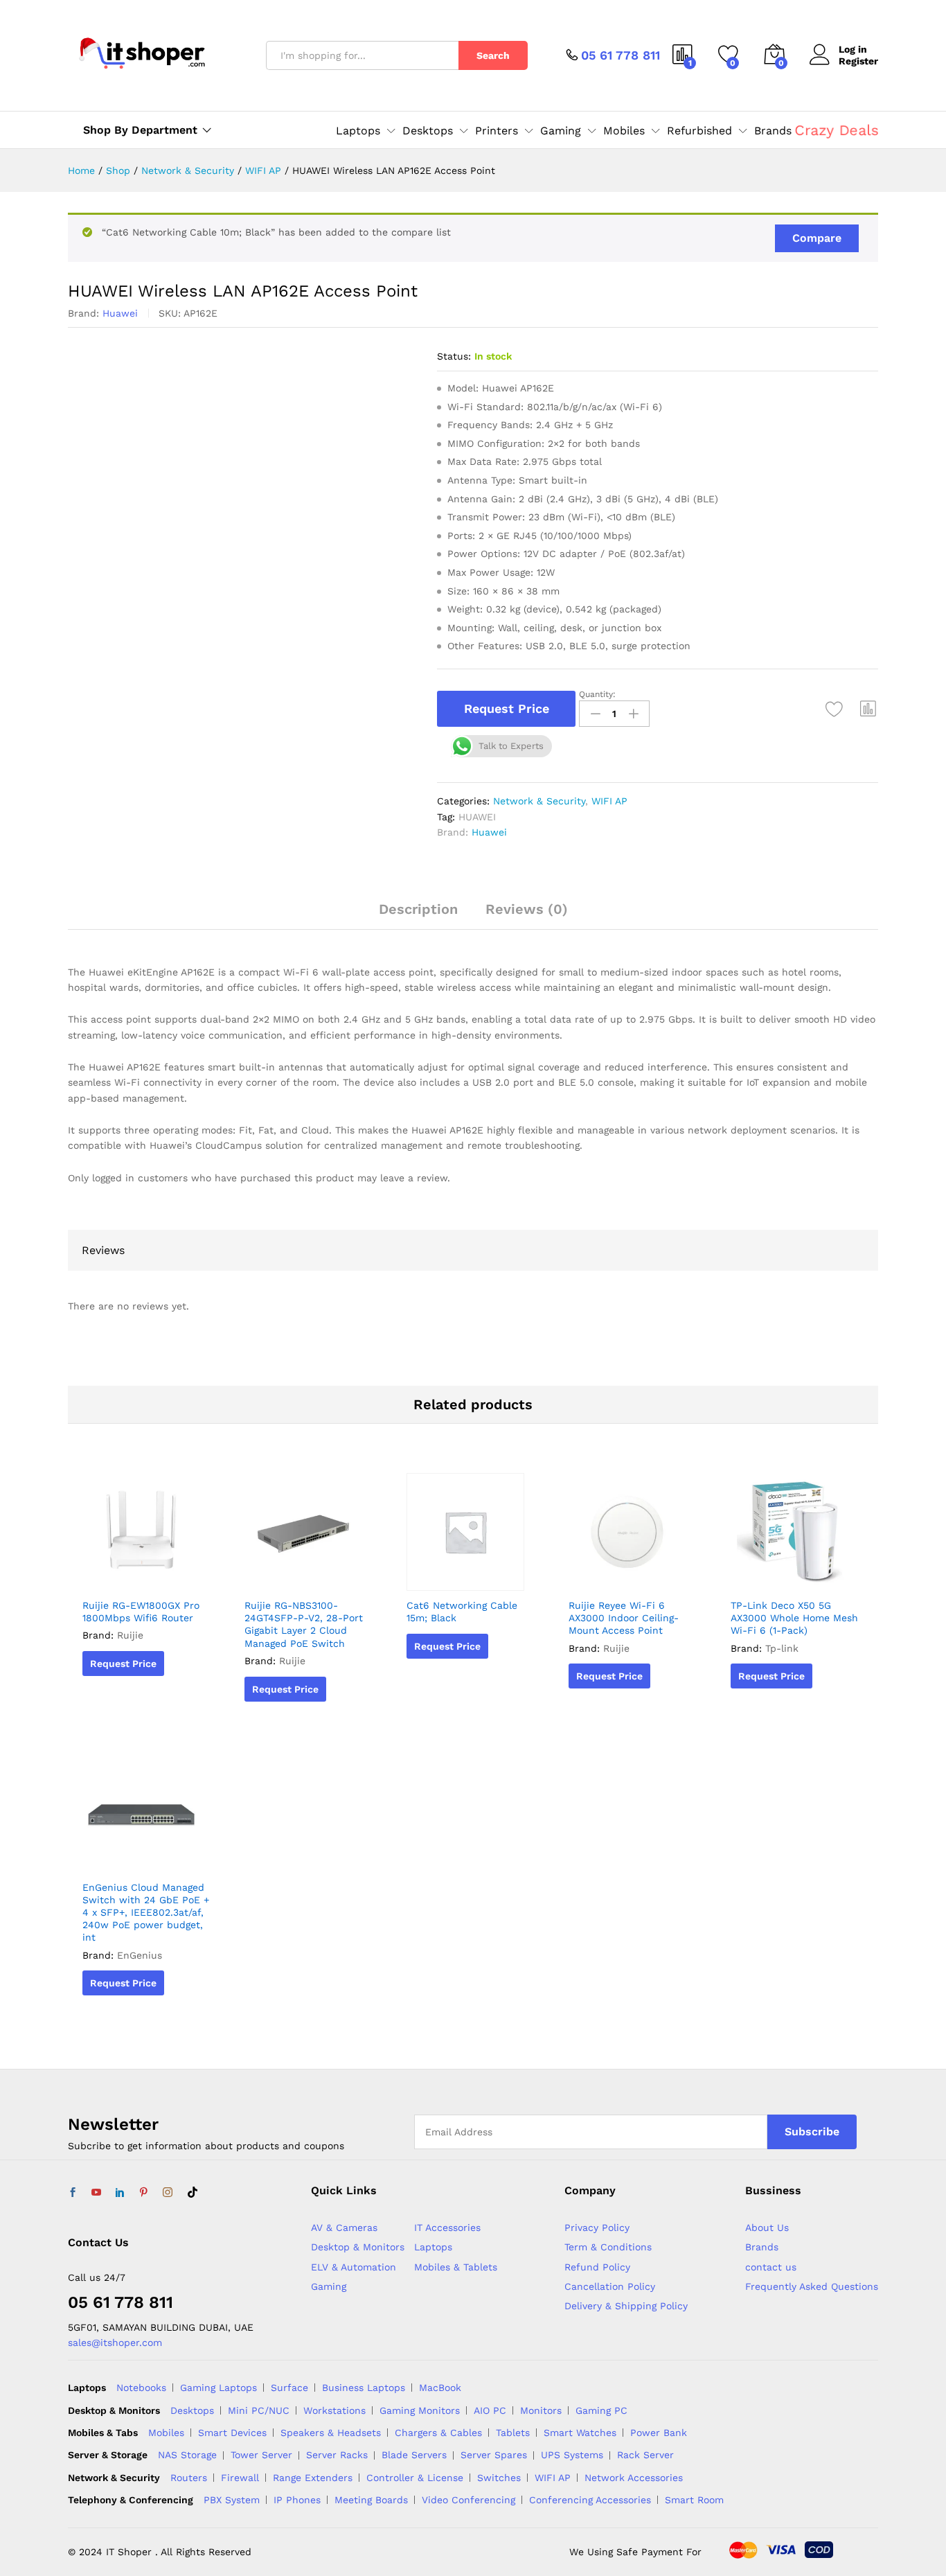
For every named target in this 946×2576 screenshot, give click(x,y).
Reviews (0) (527, 909)
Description (418, 909)
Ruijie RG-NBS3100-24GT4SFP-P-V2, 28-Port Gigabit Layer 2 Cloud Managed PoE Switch (304, 1624)
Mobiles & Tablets (456, 2267)
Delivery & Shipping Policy (626, 2306)
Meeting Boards (371, 2500)
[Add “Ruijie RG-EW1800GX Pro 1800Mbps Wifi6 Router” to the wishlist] (145, 1576)
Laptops (433, 2247)
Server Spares (494, 2455)
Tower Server (261, 2455)
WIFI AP (609, 801)
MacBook (440, 2388)
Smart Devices (232, 2433)
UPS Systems (572, 2455)
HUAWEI (477, 817)
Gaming (329, 2286)
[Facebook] (73, 2193)
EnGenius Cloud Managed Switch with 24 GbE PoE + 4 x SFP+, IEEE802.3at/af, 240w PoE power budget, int (146, 1913)
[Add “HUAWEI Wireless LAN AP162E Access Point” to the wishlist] (835, 709)
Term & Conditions (608, 2247)
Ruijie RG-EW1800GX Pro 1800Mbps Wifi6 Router (141, 1612)
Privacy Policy (597, 2227)
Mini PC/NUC (259, 2410)
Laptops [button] (358, 131)
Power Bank (659, 2433)
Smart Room (694, 2500)
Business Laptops (364, 2388)
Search (493, 55)
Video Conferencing (468, 2500)
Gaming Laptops (218, 2388)
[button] (868, 709)
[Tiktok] (193, 2193)
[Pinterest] (143, 2193)
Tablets (513, 2433)
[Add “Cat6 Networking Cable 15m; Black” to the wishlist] (470, 1576)
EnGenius (140, 1955)
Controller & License (415, 2478)
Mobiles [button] (624, 131)
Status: (454, 356)
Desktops (192, 2410)
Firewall (240, 2478)
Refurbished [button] (699, 131)
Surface (289, 2388)
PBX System (232, 2500)
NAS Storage (187, 2455)
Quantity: (597, 694)
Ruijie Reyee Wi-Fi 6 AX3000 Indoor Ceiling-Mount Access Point (624, 1618)
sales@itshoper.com (115, 2343)
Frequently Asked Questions (812, 2286)
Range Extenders (313, 2478)
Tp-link (782, 1648)
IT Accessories (447, 2227)
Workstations (334, 2410)
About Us (767, 2227)
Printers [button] (497, 131)
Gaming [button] (561, 131)
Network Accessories (634, 2478)
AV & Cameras (344, 2227)
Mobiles (166, 2433)
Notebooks (141, 2388)
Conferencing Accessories (590, 2500)
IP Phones (297, 2500)
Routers (189, 2478)
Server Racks (337, 2455)
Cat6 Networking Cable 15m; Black (462, 1612)
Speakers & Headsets (331, 2433)
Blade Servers (414, 2455)
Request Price (507, 708)
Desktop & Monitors (358, 2247)
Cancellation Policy (610, 2286)
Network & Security (539, 801)
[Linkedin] (120, 2193)
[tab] (418, 915)
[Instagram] (168, 2193)
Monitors (541, 2410)
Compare (817, 238)
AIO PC (490, 2410)
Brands (773, 131)
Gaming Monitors (420, 2410)
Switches (499, 2478)
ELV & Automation (354, 2267)
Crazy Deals (837, 130)
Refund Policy (597, 2267)
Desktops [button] (428, 131)
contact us (771, 2267)
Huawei (120, 313)
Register (858, 61)
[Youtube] (96, 2193)
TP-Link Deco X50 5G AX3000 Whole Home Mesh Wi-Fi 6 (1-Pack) (794, 1618)
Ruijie (130, 1635)
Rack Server (645, 2455)
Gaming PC (601, 2410)
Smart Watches (580, 2433)
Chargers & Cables (438, 2433)
